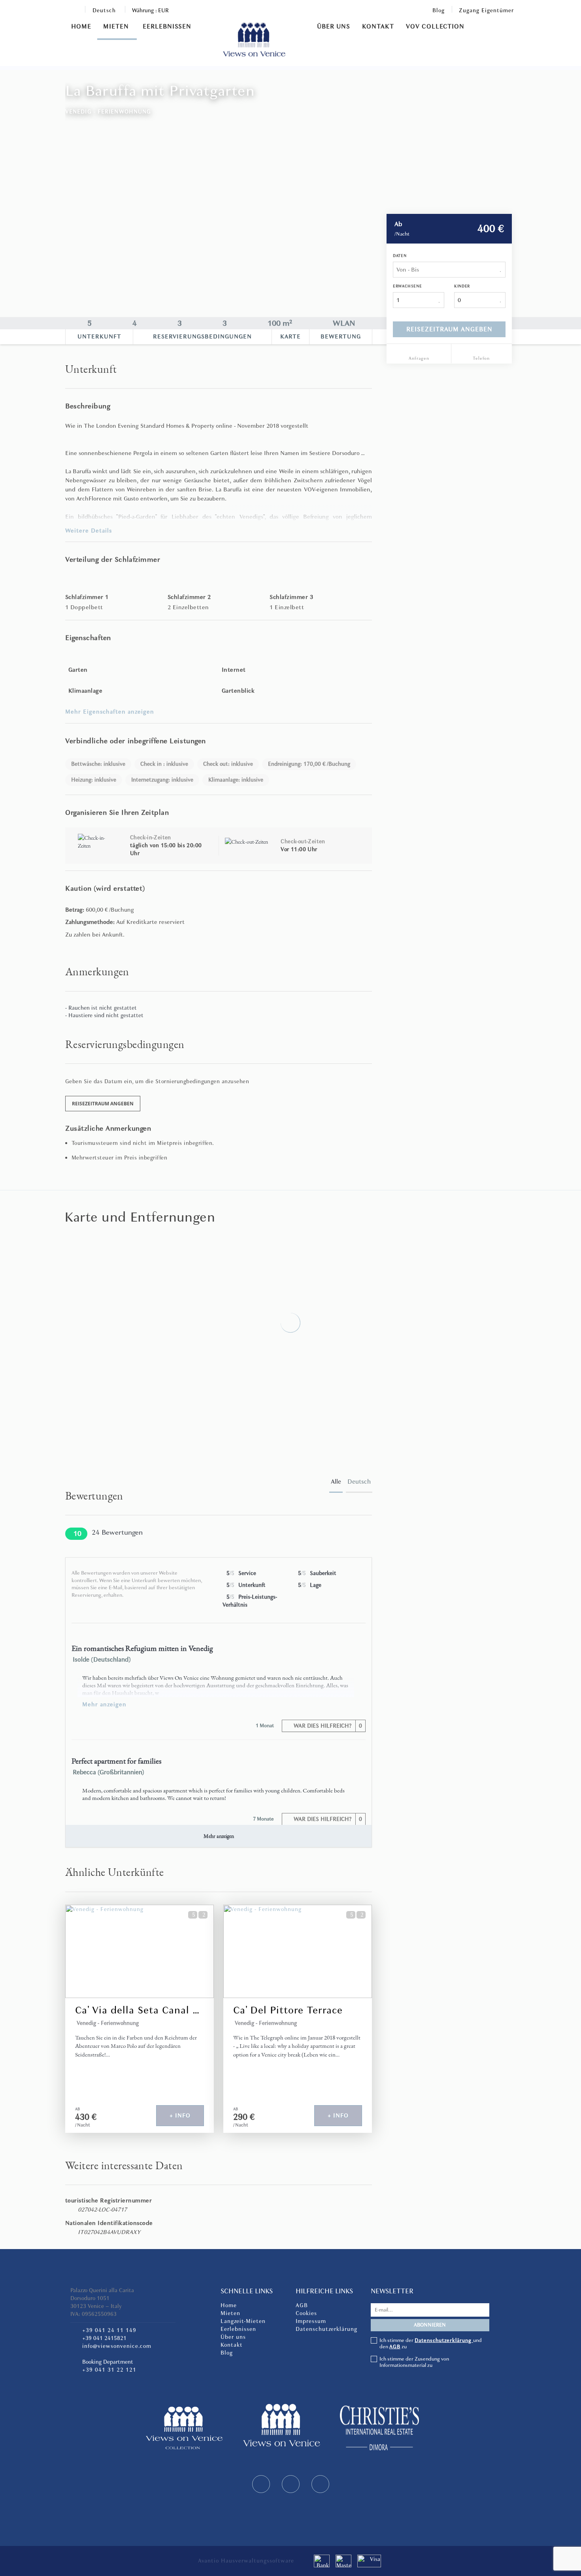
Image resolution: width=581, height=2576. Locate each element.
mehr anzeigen (104, 1704)
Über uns (334, 26)
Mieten (117, 26)
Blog (439, 10)
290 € (244, 2117)
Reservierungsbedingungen (202, 336)
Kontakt (378, 26)
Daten (400, 256)
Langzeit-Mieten (243, 2321)
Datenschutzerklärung (326, 2329)
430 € (86, 2117)
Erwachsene (407, 286)
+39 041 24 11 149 (109, 2330)
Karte (290, 336)
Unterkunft (99, 336)
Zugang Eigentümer (486, 10)
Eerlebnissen (167, 26)
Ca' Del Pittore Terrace (288, 2010)
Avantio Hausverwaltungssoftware (246, 2561)
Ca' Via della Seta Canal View (140, 2010)
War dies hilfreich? (327, 1726)
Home (81, 26)
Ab (398, 224)
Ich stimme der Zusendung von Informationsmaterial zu (414, 2362)
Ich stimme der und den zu (431, 2344)
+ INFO (180, 2115)
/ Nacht (83, 2125)
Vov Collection (435, 26)
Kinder (462, 286)
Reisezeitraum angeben (449, 329)
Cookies (306, 2313)
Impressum (311, 2321)
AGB (302, 2305)
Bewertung (341, 336)
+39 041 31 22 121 (109, 2370)
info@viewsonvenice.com (117, 2346)
